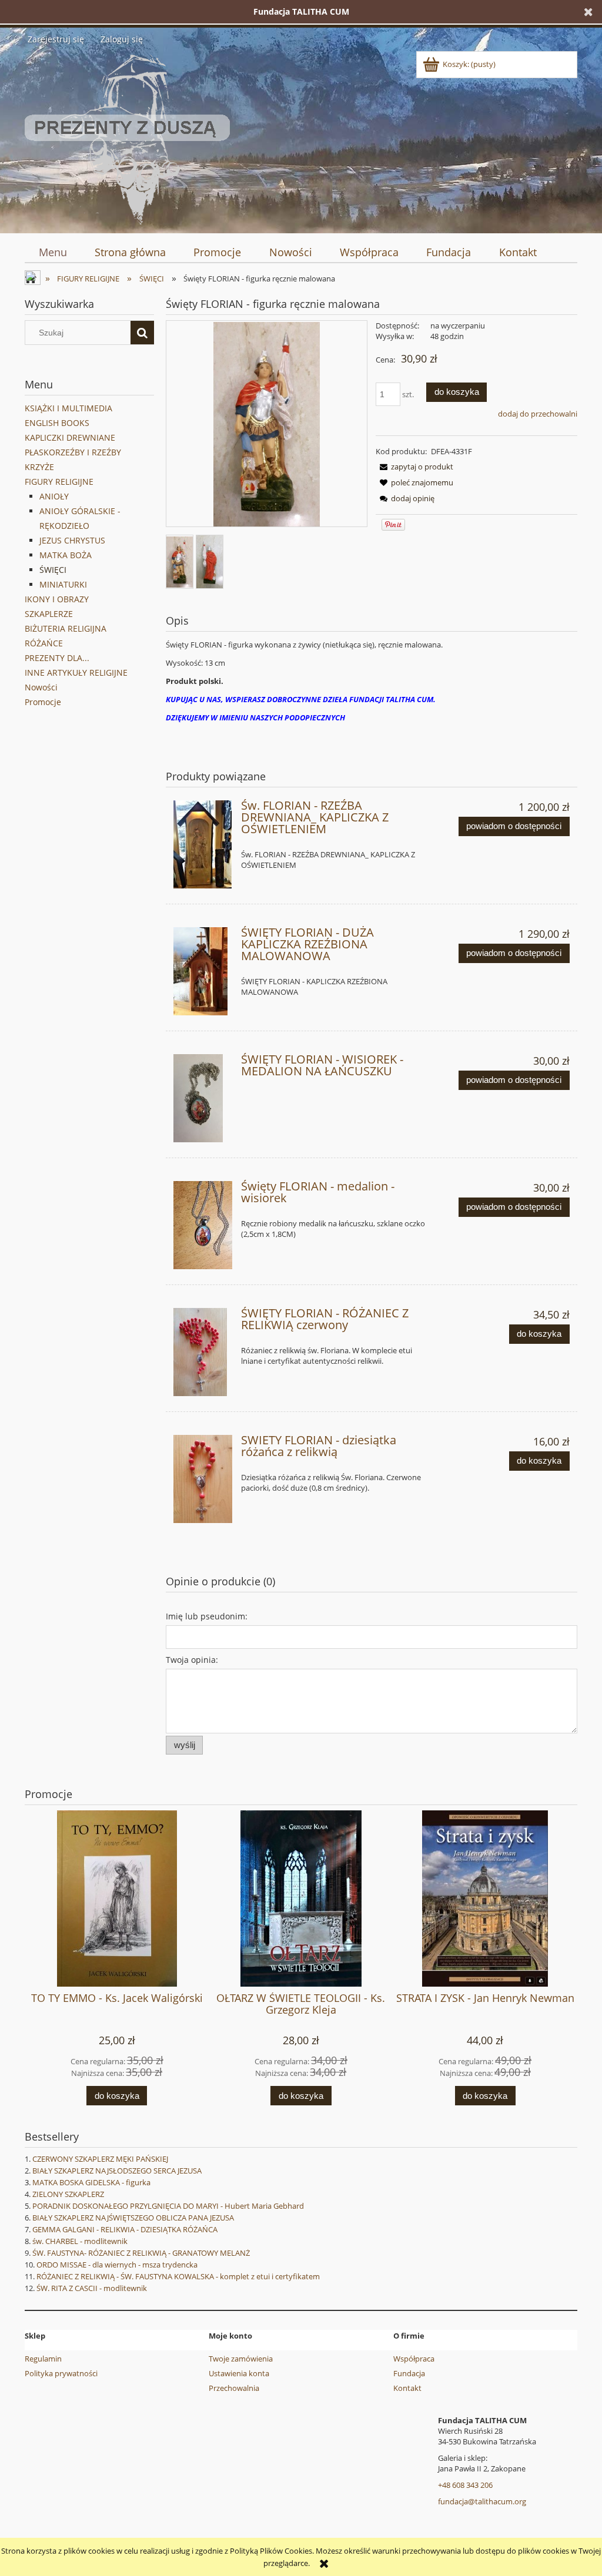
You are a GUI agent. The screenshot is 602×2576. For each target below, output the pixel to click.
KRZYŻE (39, 467)
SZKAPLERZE (49, 614)
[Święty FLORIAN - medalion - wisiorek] (203, 1225)
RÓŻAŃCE (44, 643)
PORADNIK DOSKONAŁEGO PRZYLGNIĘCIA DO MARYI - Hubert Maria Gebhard (168, 2206)
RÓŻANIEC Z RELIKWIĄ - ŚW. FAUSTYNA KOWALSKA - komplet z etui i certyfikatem (178, 2276)
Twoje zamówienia (241, 2359)
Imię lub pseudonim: (207, 1616)
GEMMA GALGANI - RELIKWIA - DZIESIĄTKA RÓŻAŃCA (125, 2229)
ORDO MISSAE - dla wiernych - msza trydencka (117, 2265)
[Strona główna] (127, 137)
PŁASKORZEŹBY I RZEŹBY (73, 452)
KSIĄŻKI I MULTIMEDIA (68, 408)
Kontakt (407, 2388)
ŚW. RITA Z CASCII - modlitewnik (92, 2288)
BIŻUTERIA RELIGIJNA (66, 628)
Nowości (41, 687)
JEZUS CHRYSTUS (72, 540)
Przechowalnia (234, 2388)
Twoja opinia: (192, 1660)
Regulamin (43, 2359)
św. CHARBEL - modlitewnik (80, 2241)
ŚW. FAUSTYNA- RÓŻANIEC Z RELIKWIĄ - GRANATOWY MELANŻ (141, 2253)
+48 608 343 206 (465, 2485)
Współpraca (414, 2359)
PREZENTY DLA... (57, 658)
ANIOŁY (54, 496)
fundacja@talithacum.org (482, 2501)
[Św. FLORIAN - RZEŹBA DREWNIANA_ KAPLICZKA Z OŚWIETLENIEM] (203, 844)
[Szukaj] (142, 333)
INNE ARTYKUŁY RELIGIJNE (76, 672)
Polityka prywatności (61, 2373)
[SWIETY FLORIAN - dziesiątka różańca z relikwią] (203, 1479)
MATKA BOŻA (66, 555)
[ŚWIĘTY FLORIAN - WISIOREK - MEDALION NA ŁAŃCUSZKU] (203, 1098)
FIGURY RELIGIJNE (59, 482)
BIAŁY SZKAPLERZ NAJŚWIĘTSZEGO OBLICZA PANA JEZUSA (133, 2218)
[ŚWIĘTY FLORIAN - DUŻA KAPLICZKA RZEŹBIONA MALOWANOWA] (203, 971)
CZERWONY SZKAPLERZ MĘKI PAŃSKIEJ (100, 2159)
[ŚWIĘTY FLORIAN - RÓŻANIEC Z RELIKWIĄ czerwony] (203, 1352)
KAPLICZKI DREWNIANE (70, 437)
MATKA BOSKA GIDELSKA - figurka (91, 2182)
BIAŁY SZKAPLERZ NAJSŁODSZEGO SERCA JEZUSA (117, 2171)
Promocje (43, 702)
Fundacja (409, 2373)
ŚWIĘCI (53, 570)
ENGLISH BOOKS (57, 423)
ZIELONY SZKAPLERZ (68, 2194)
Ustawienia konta (239, 2373)
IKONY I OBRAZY (57, 599)
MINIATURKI (63, 584)
